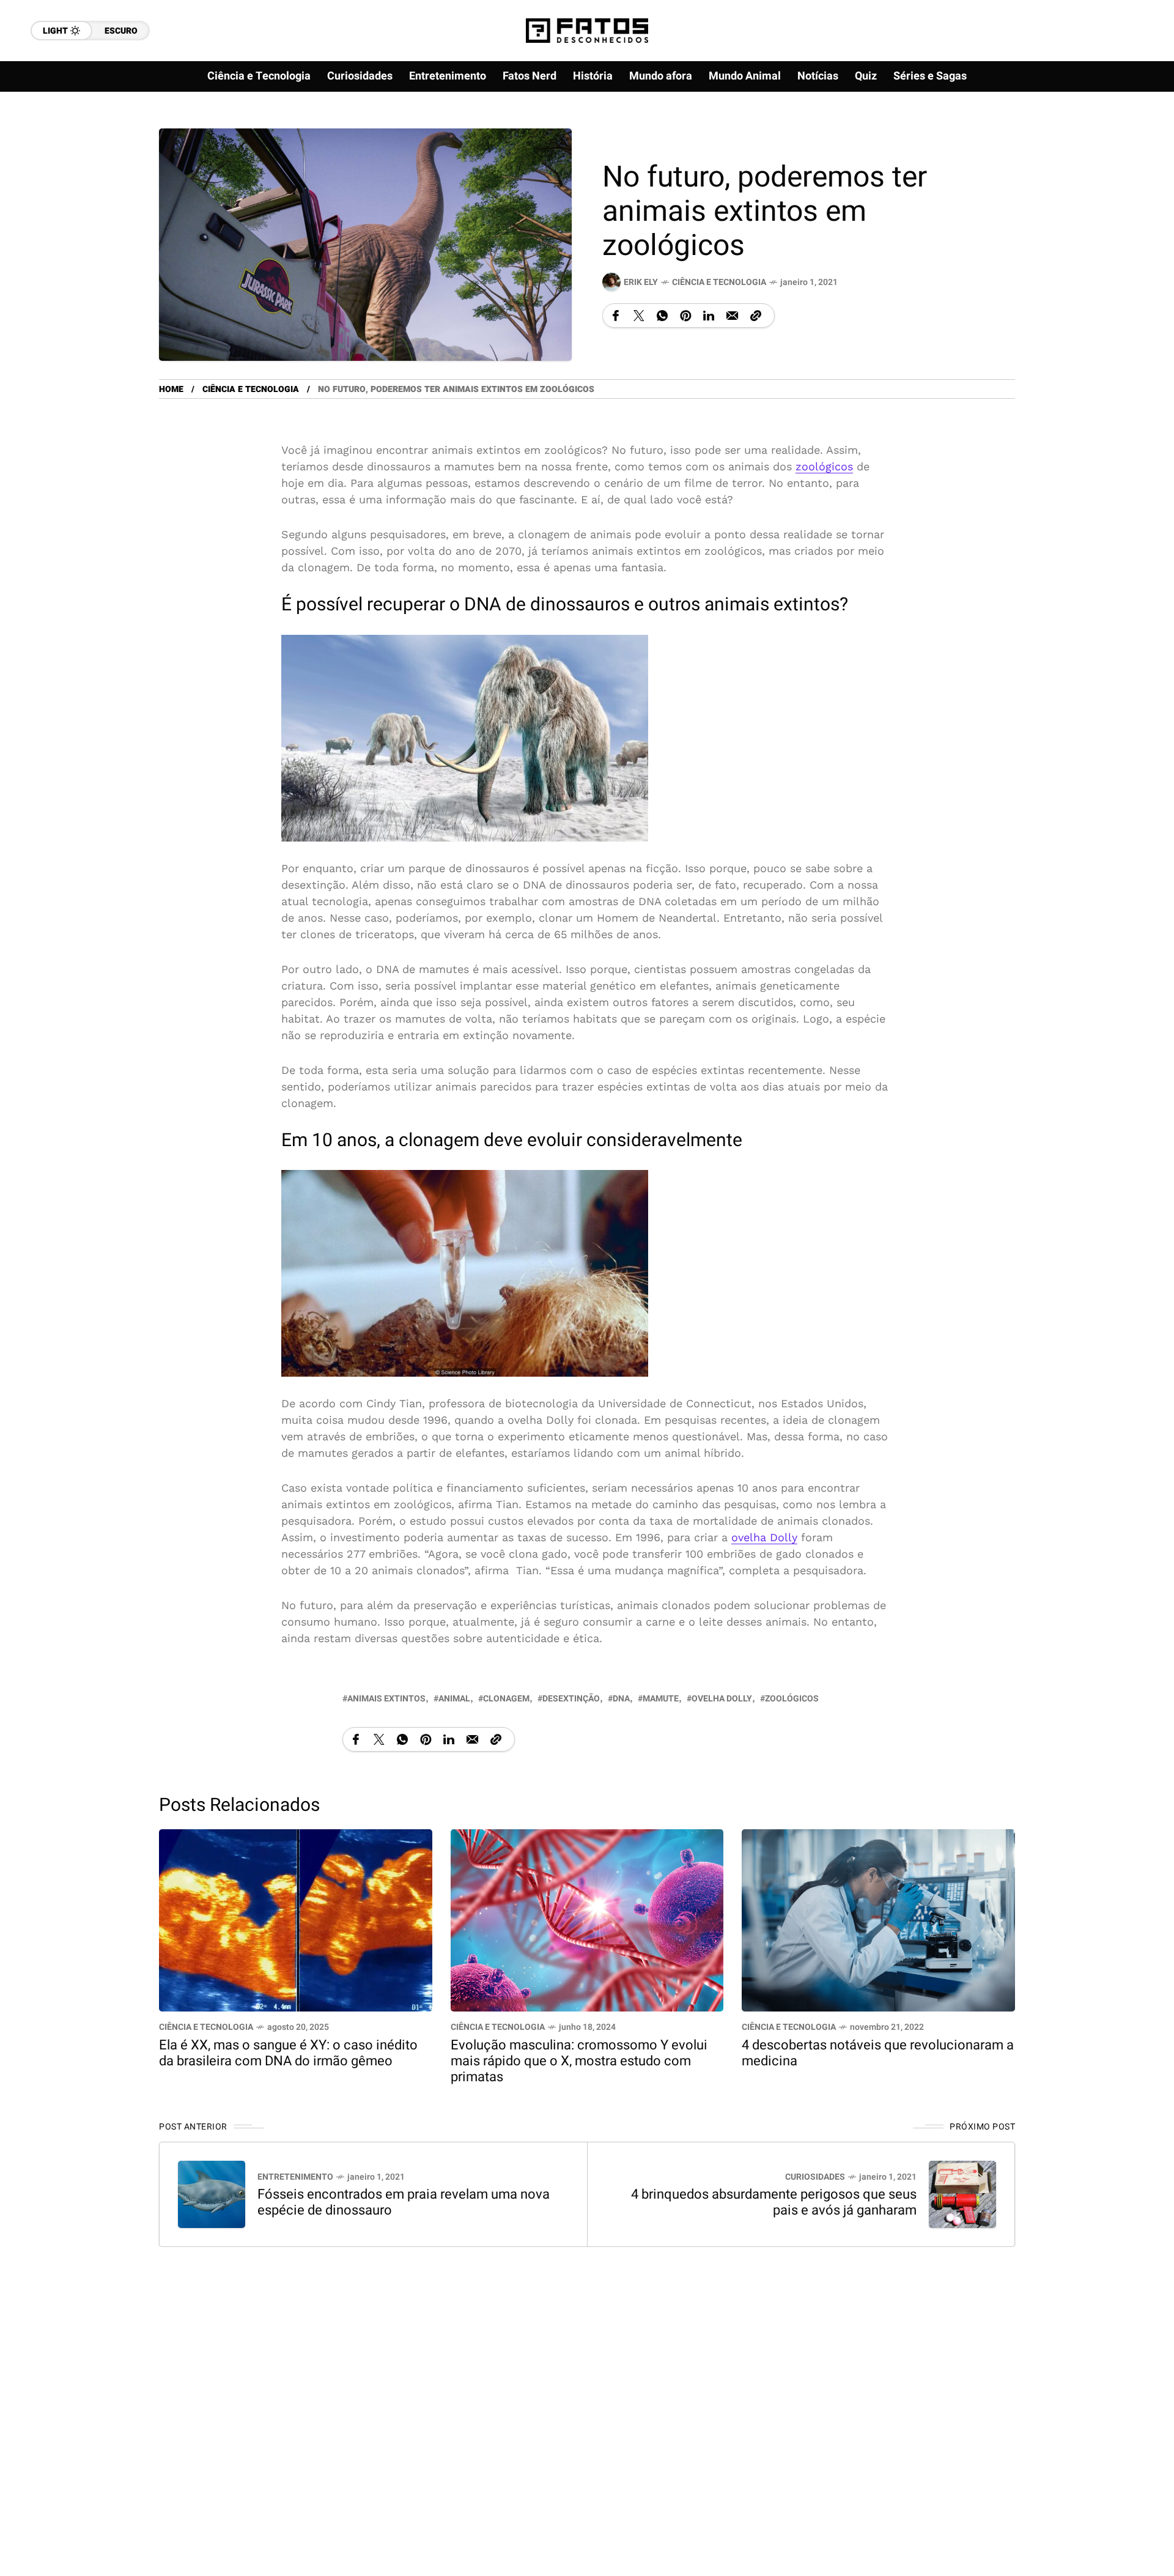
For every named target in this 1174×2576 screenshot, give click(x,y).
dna (621, 1699)
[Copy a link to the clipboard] (756, 316)
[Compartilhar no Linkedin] (709, 316)
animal (454, 1699)
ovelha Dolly (764, 1537)
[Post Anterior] (212, 2194)
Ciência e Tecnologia (719, 282)
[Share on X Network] (639, 316)
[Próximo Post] (962, 2194)
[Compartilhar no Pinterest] (685, 316)
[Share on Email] (732, 316)
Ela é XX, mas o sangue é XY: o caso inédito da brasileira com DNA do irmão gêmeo (288, 2053)
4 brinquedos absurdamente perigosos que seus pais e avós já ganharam (774, 2202)
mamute (661, 1699)
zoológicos (824, 466)
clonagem (506, 1699)
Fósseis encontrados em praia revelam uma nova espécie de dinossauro (404, 2202)
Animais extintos (386, 1699)
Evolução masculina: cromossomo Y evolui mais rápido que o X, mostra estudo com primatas (579, 2061)
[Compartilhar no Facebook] (616, 316)
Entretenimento (295, 2177)
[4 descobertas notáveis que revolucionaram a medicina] (878, 1919)
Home (171, 389)
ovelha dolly (722, 1699)
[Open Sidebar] (1125, 141)
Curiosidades (815, 2177)
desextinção (571, 1699)
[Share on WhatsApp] (662, 316)
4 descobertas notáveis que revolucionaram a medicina (878, 2053)
